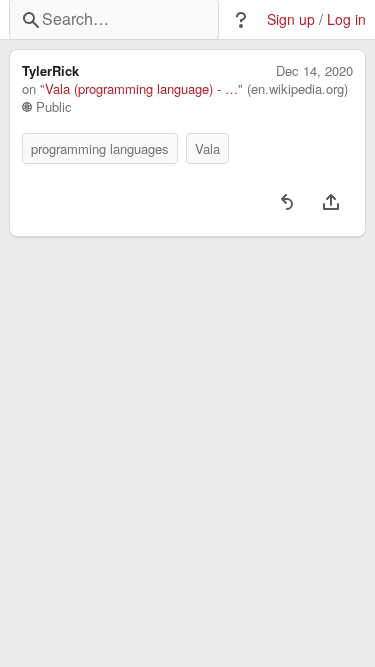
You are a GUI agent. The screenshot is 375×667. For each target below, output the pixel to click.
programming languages (100, 148)
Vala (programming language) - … (141, 89)
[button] (241, 20)
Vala (207, 148)
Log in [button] (346, 19)
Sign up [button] (291, 19)
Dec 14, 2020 (314, 71)
